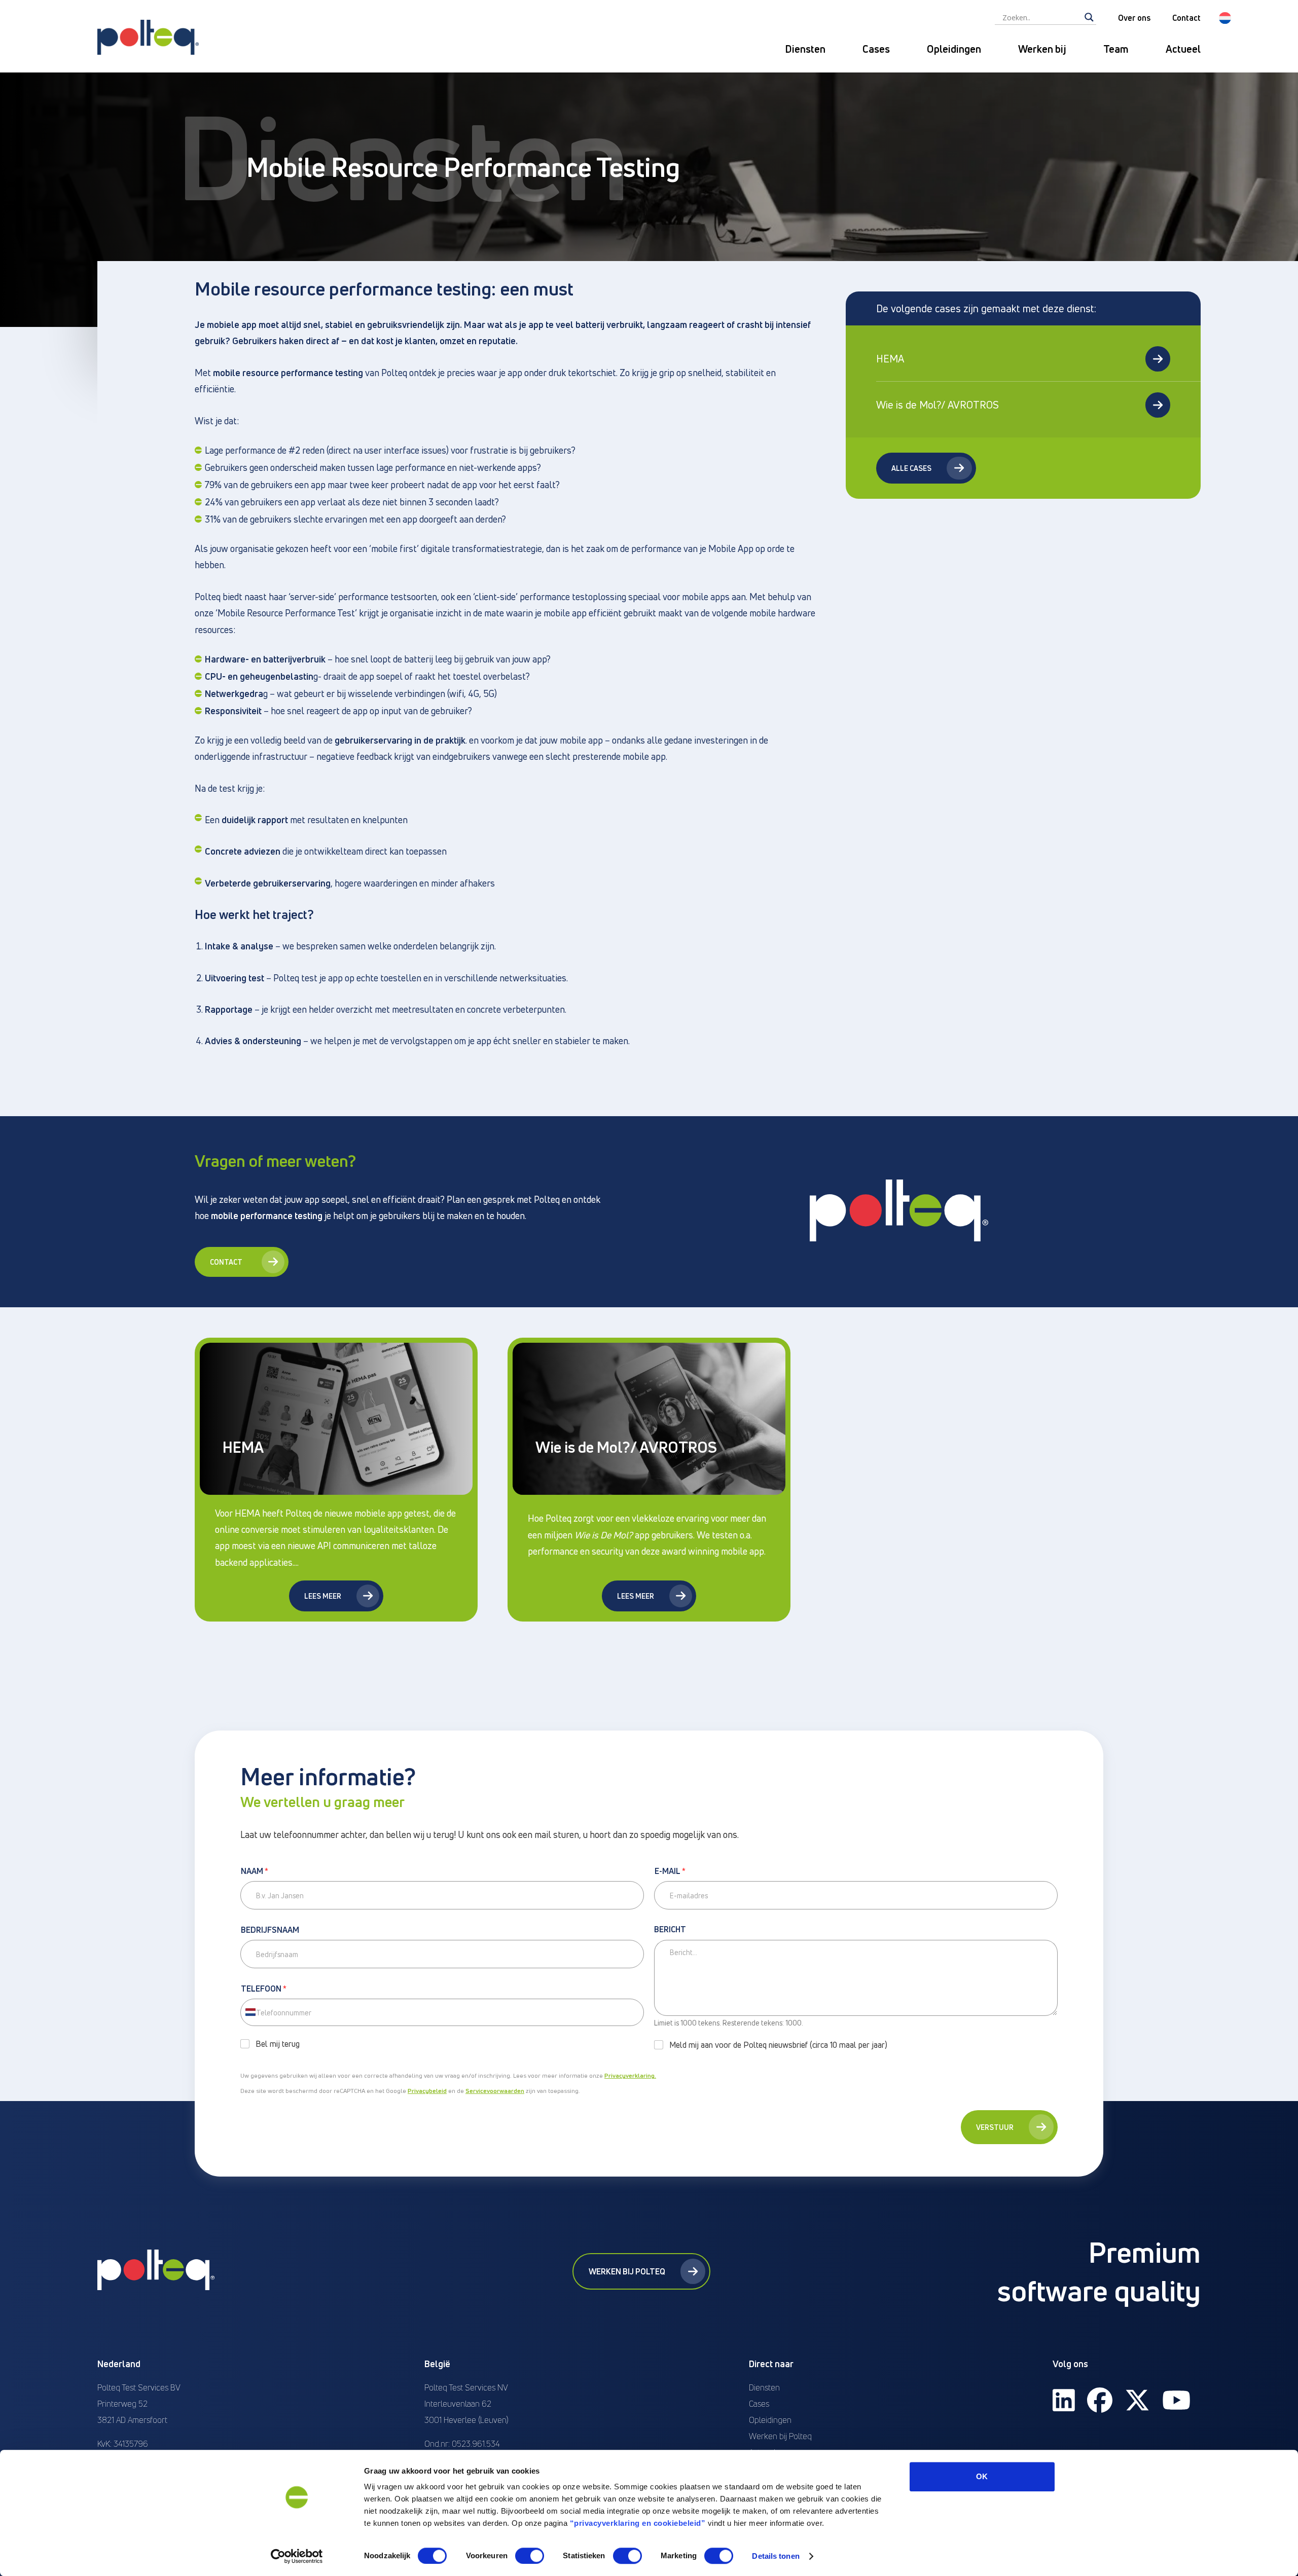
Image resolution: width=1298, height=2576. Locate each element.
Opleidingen (954, 49)
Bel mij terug (278, 2044)
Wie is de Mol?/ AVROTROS (938, 405)
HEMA (890, 359)
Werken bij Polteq (627, 2271)
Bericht (670, 1930)
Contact (1186, 18)
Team (1116, 49)
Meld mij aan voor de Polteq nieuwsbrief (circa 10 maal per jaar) (778, 2045)
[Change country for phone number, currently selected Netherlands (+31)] (250, 2012)
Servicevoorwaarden (495, 2091)
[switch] (530, 2556)
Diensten (805, 49)
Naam (255, 1871)
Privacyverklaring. (630, 2075)
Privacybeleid (427, 2091)
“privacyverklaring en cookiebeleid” (638, 2523)
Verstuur (995, 2127)
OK (982, 2476)
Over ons (1134, 18)
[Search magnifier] (1089, 17)
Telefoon (264, 1989)
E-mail (670, 1871)
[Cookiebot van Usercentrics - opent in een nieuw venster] (297, 2556)
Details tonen (776, 2556)
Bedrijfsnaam (270, 1930)
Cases (876, 49)
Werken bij (1042, 49)
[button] (1225, 18)
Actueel (1183, 49)
